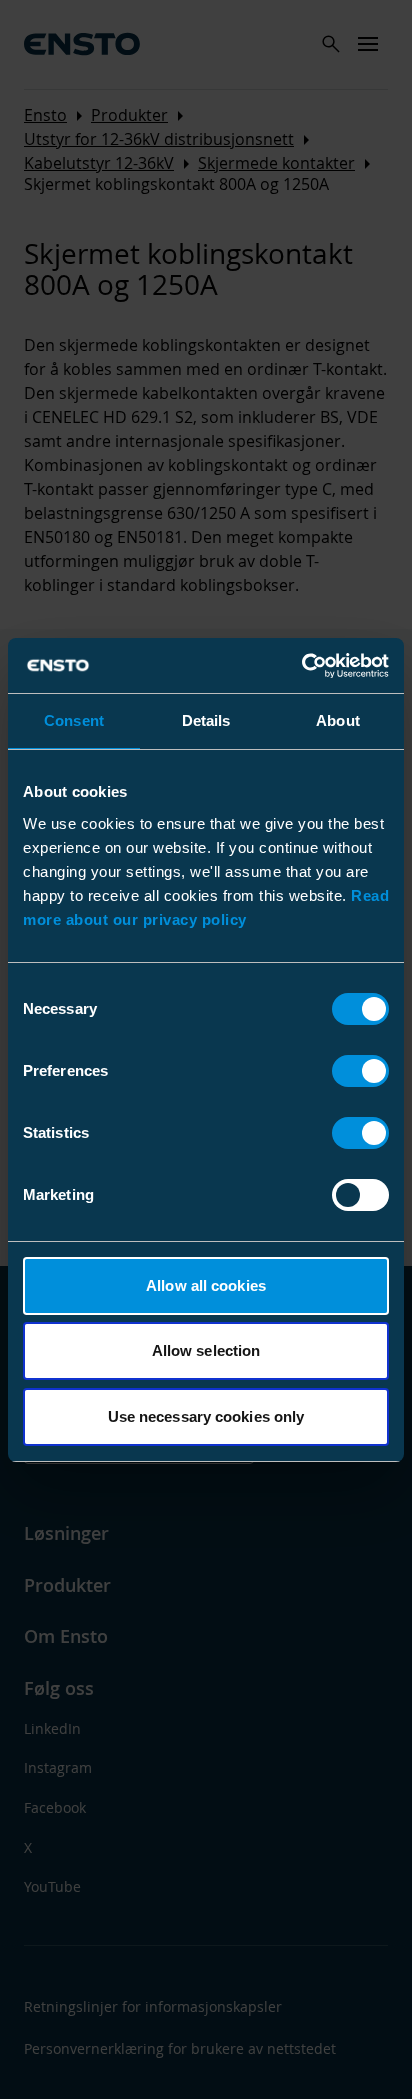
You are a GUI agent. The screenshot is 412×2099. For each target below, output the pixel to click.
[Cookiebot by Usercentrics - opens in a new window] (301, 666)
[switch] (360, 1071)
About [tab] (338, 720)
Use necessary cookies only (206, 1416)
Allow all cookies (206, 1285)
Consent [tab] (74, 720)
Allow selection (206, 1350)
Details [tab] (206, 720)
